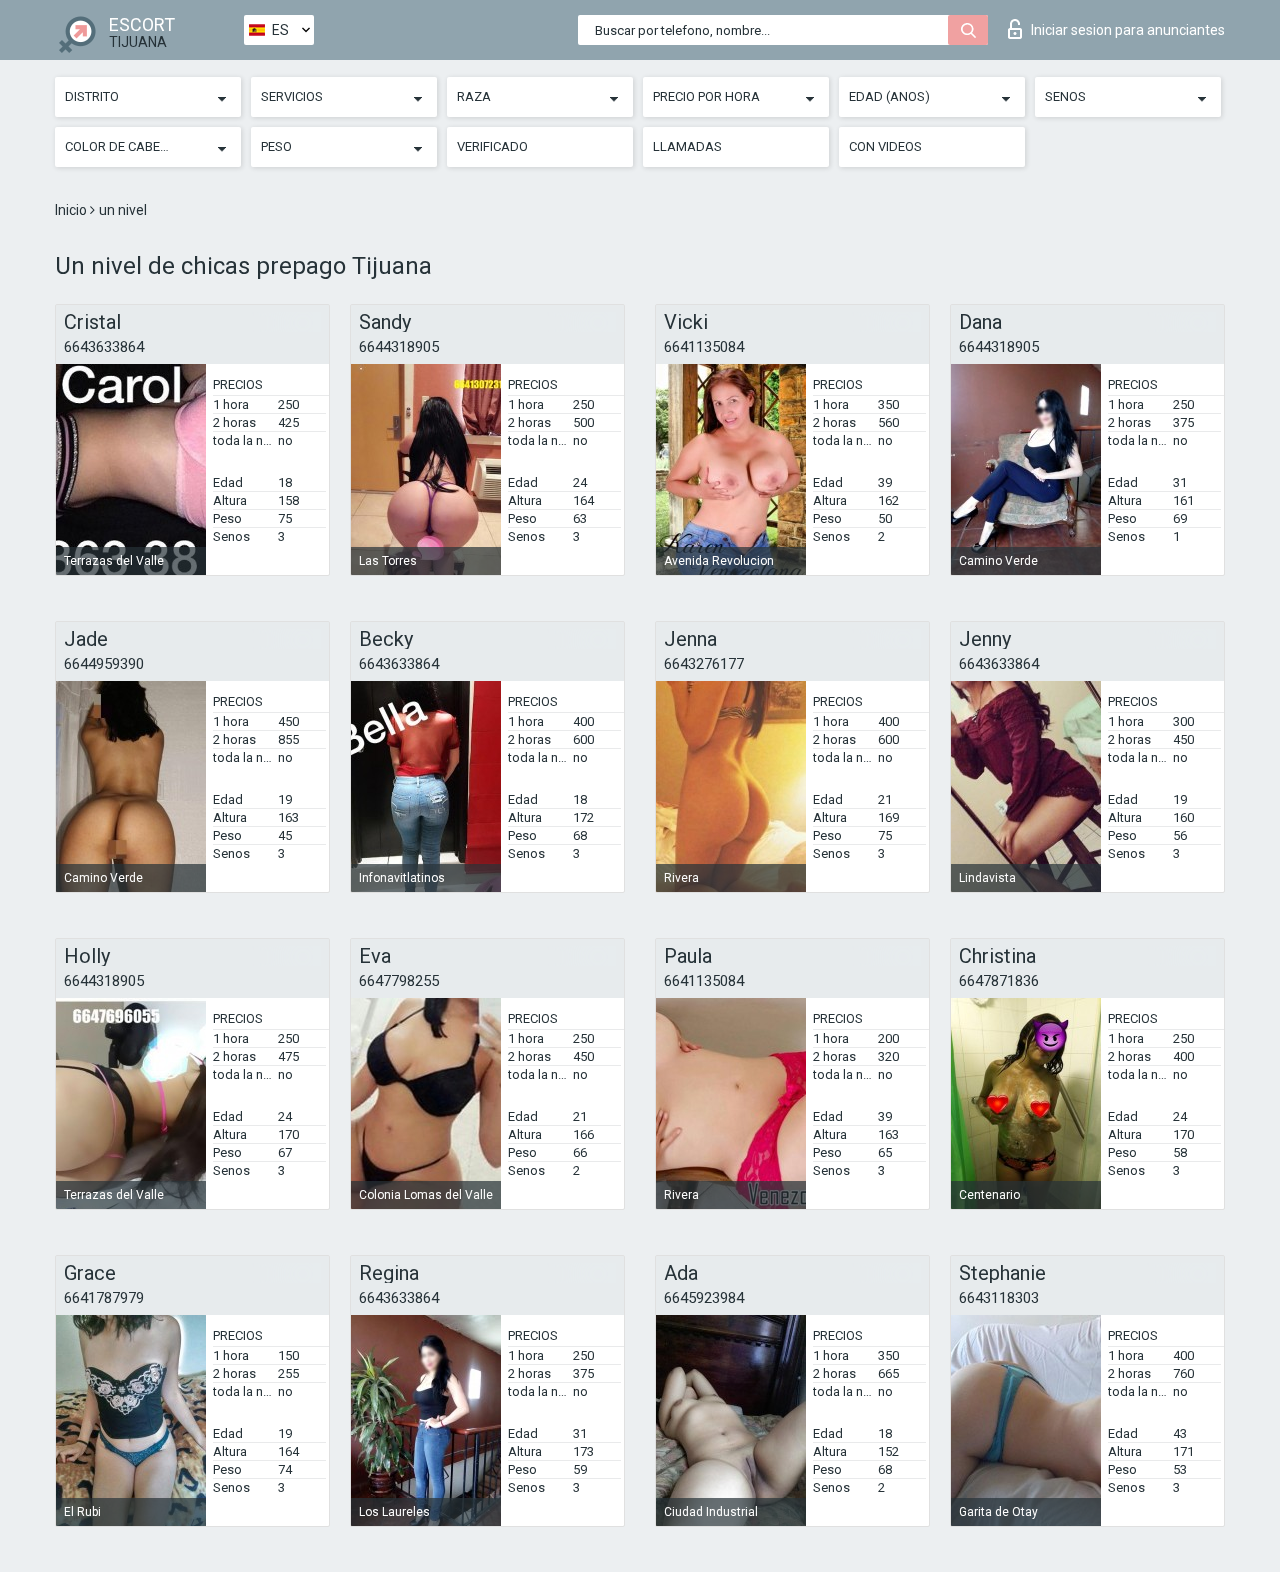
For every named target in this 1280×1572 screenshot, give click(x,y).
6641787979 (104, 1298)
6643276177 (704, 664)
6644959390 (104, 664)
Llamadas (687, 146)
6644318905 (399, 347)
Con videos (885, 146)
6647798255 (399, 981)
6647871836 (999, 981)
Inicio (72, 210)
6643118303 (999, 1298)
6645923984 (704, 1298)
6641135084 (704, 347)
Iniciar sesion (1128, 30)
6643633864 (104, 347)
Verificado (492, 146)
